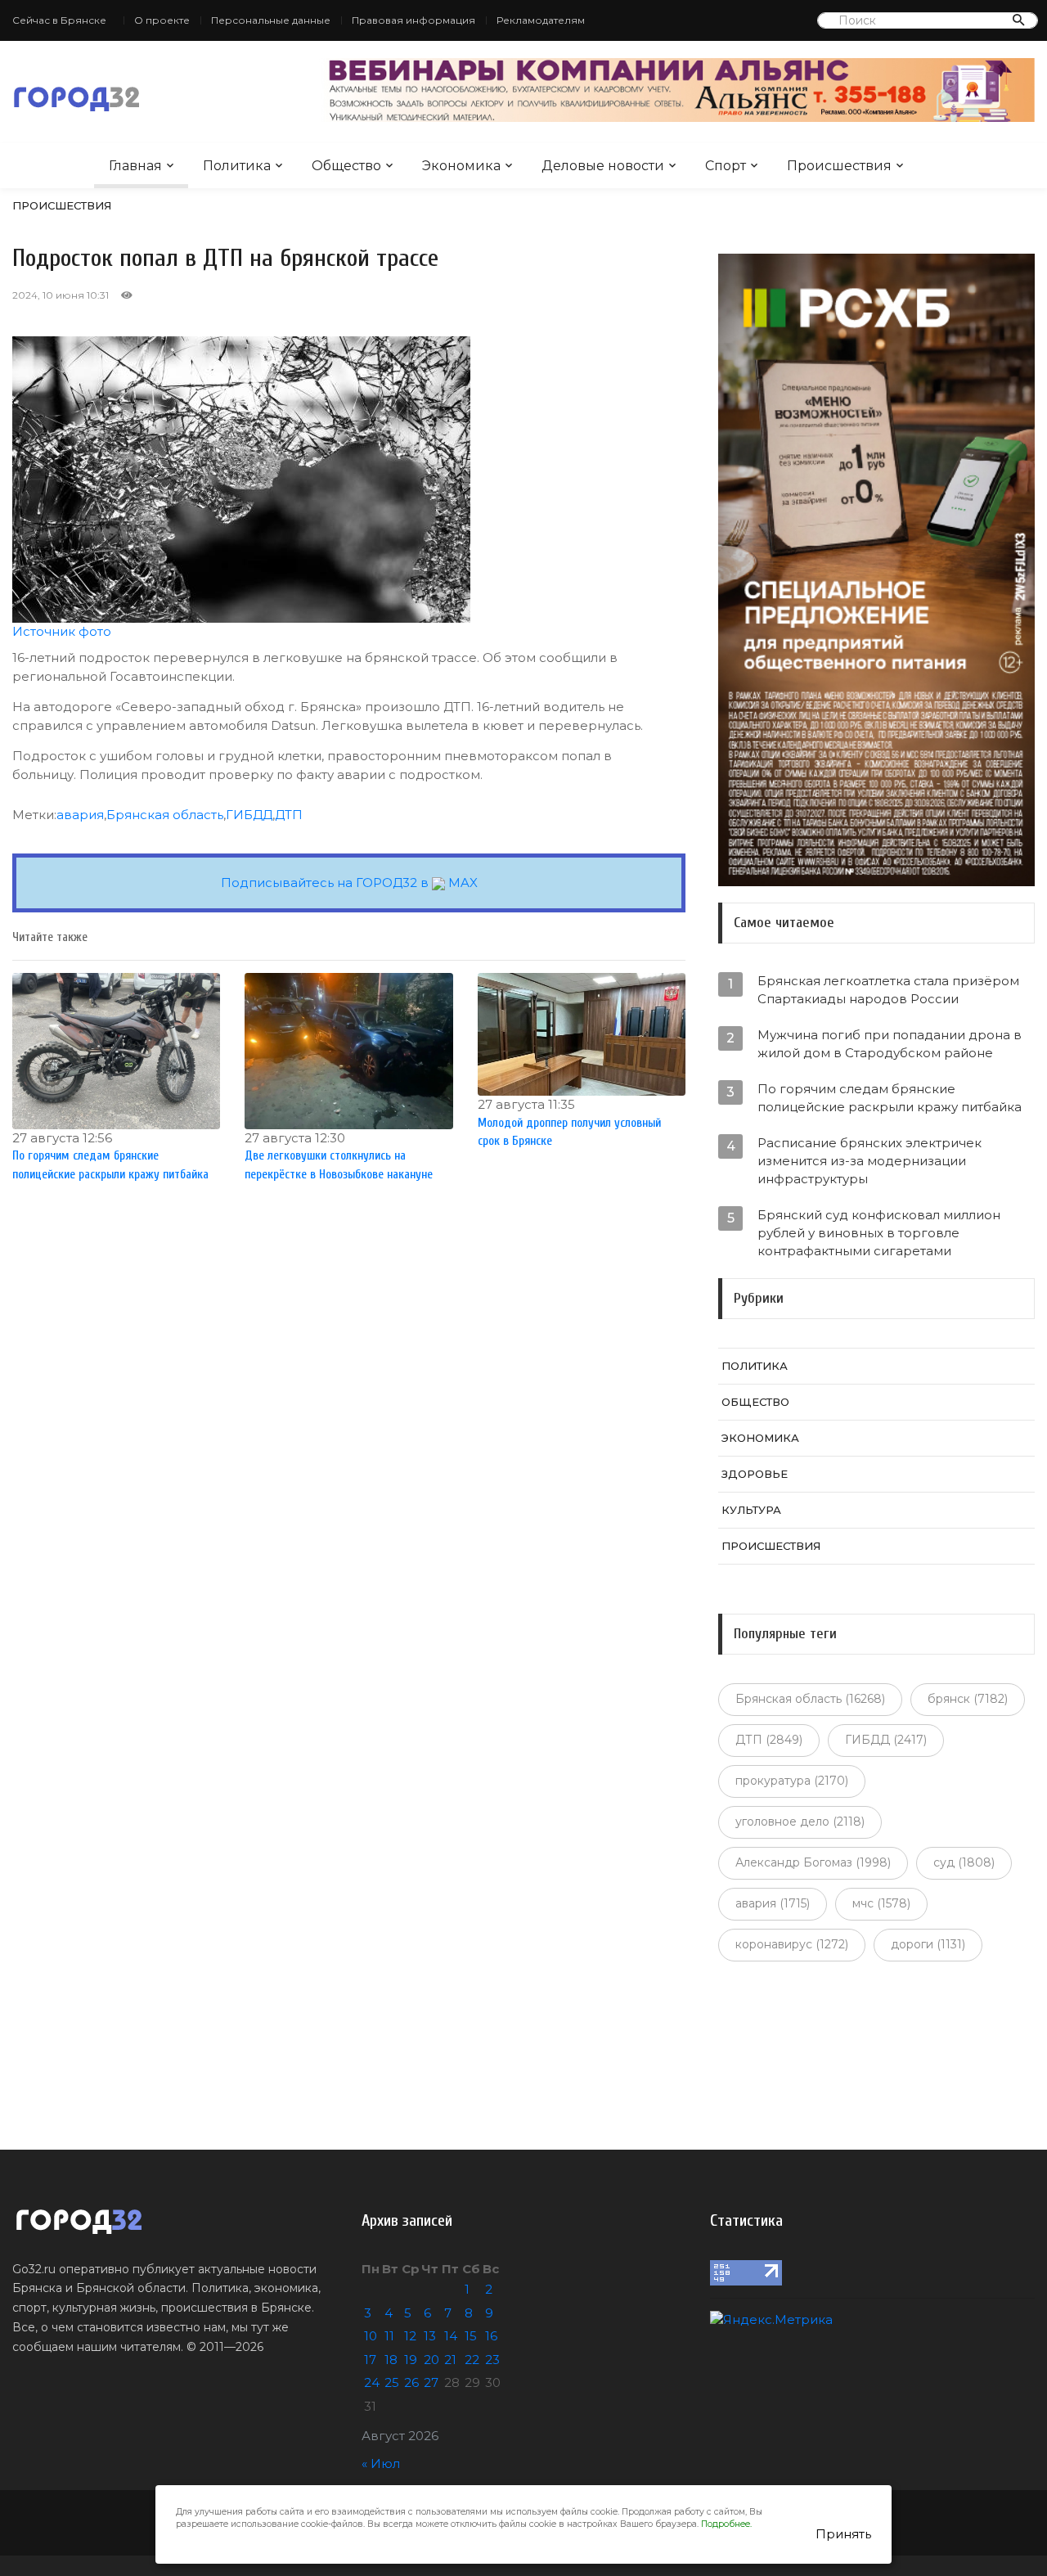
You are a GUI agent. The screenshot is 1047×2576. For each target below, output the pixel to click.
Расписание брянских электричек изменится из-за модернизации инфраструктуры (870, 1161)
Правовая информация (413, 20)
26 (411, 2382)
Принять (843, 2534)
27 (431, 2382)
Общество (346, 166)
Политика (237, 166)
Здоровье (755, 1474)
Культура (751, 1510)
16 (491, 2336)
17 (370, 2360)
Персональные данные (271, 20)
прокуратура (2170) (792, 1781)
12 (410, 2336)
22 (472, 2360)
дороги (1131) (928, 1944)
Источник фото (62, 631)
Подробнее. (726, 2524)
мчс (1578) (881, 1903)
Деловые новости (603, 166)
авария (80, 815)
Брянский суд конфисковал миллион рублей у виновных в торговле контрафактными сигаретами (879, 1233)
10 (371, 2336)
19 (411, 2360)
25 (392, 2382)
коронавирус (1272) (792, 1944)
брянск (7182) (968, 1699)
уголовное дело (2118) (800, 1822)
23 (492, 2360)
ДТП (289, 815)
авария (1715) (773, 1903)
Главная (135, 166)
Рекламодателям (541, 20)
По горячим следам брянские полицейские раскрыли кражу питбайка (890, 1098)
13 (430, 2336)
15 (471, 2336)
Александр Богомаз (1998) (813, 1862)
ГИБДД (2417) (886, 1740)
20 (431, 2360)
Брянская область (165, 815)
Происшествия (839, 166)
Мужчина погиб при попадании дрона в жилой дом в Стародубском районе (890, 1044)
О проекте (162, 20)
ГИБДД (249, 815)
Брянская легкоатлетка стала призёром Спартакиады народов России (888, 990)
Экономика (461, 166)
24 (372, 2382)
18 (391, 2360)
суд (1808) (964, 1862)
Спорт (726, 166)
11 (389, 2336)
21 (450, 2360)
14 (451, 2336)
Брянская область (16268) (810, 1699)
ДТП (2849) (769, 1740)
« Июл (381, 2463)
